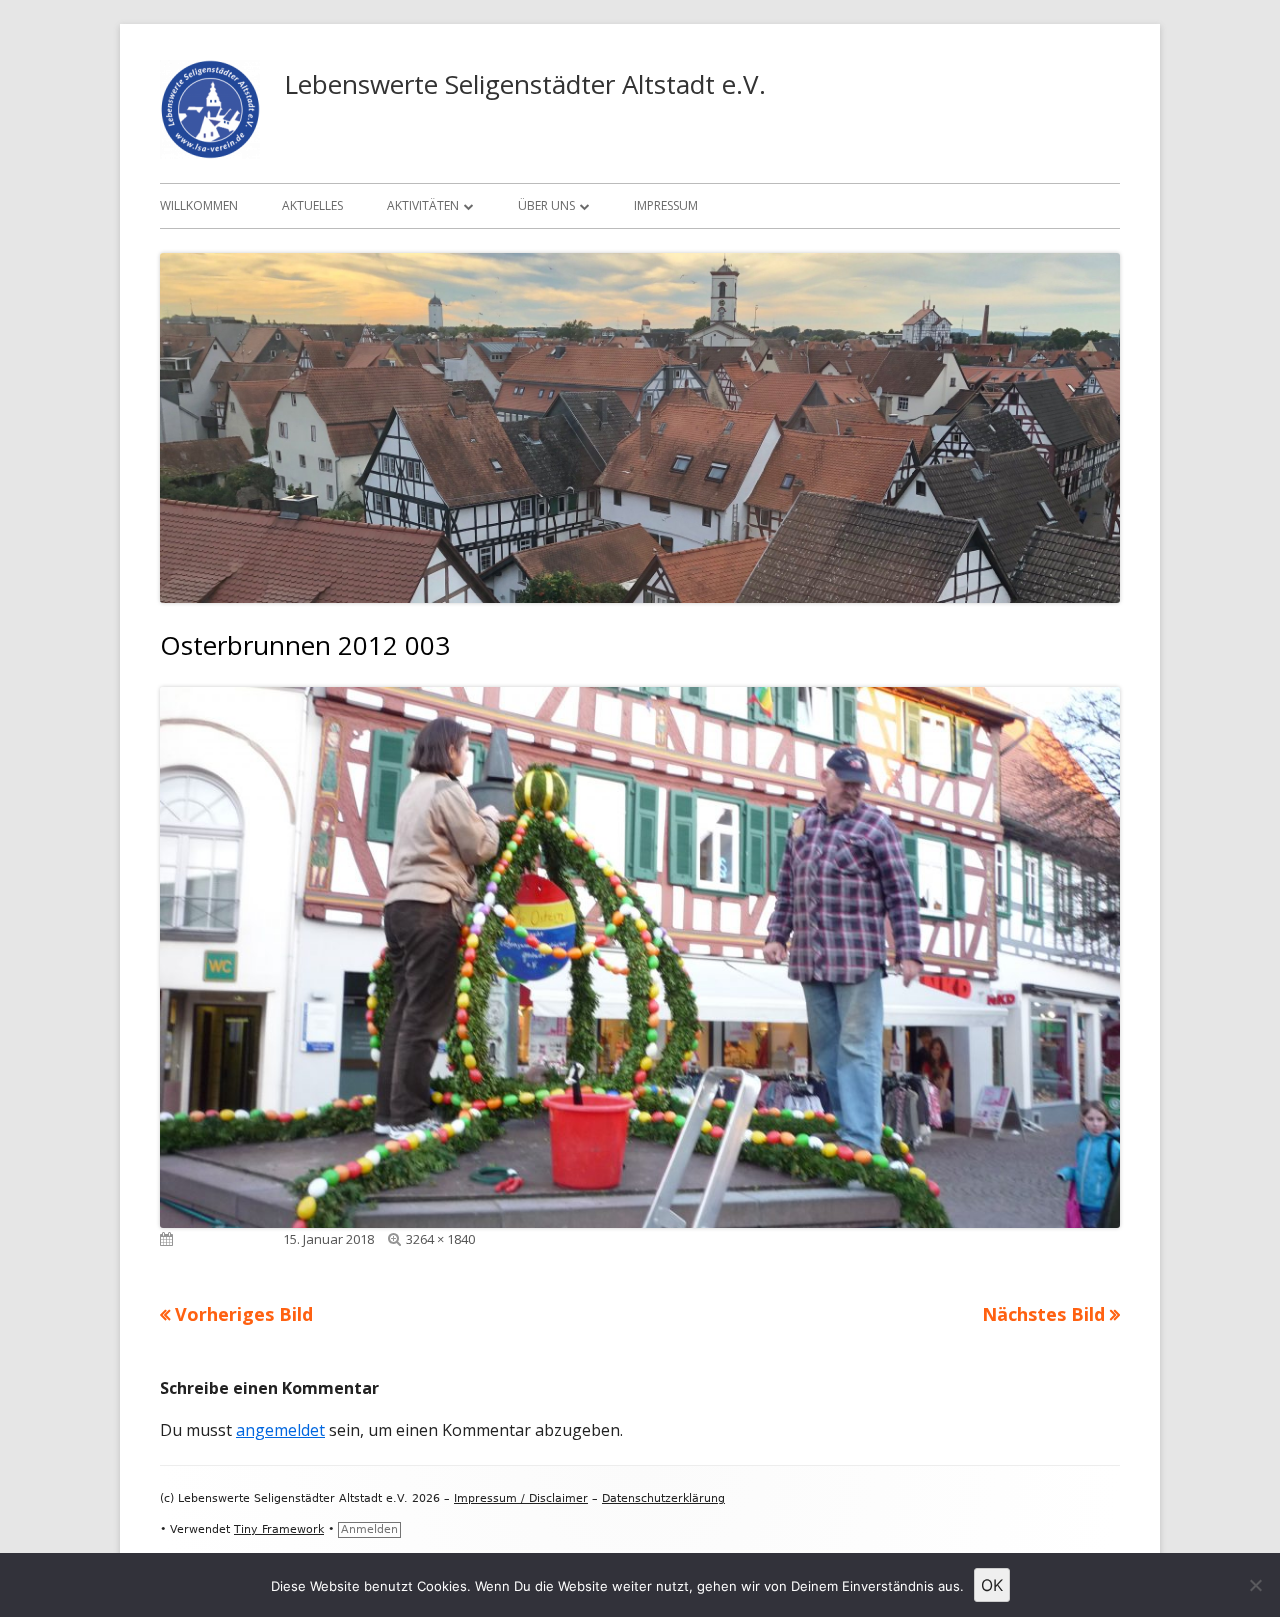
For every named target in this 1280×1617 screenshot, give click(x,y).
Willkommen (199, 205)
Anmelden (369, 1529)
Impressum (666, 205)
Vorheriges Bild (244, 1314)
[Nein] (1255, 1585)
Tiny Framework (279, 1529)
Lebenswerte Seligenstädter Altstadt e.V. (525, 84)
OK (992, 1585)
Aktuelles (312, 205)
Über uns (546, 205)
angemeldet (280, 1430)
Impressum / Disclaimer (521, 1498)
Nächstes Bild (1043, 1314)
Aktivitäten (423, 205)
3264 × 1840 (440, 1239)
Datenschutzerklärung (663, 1498)
